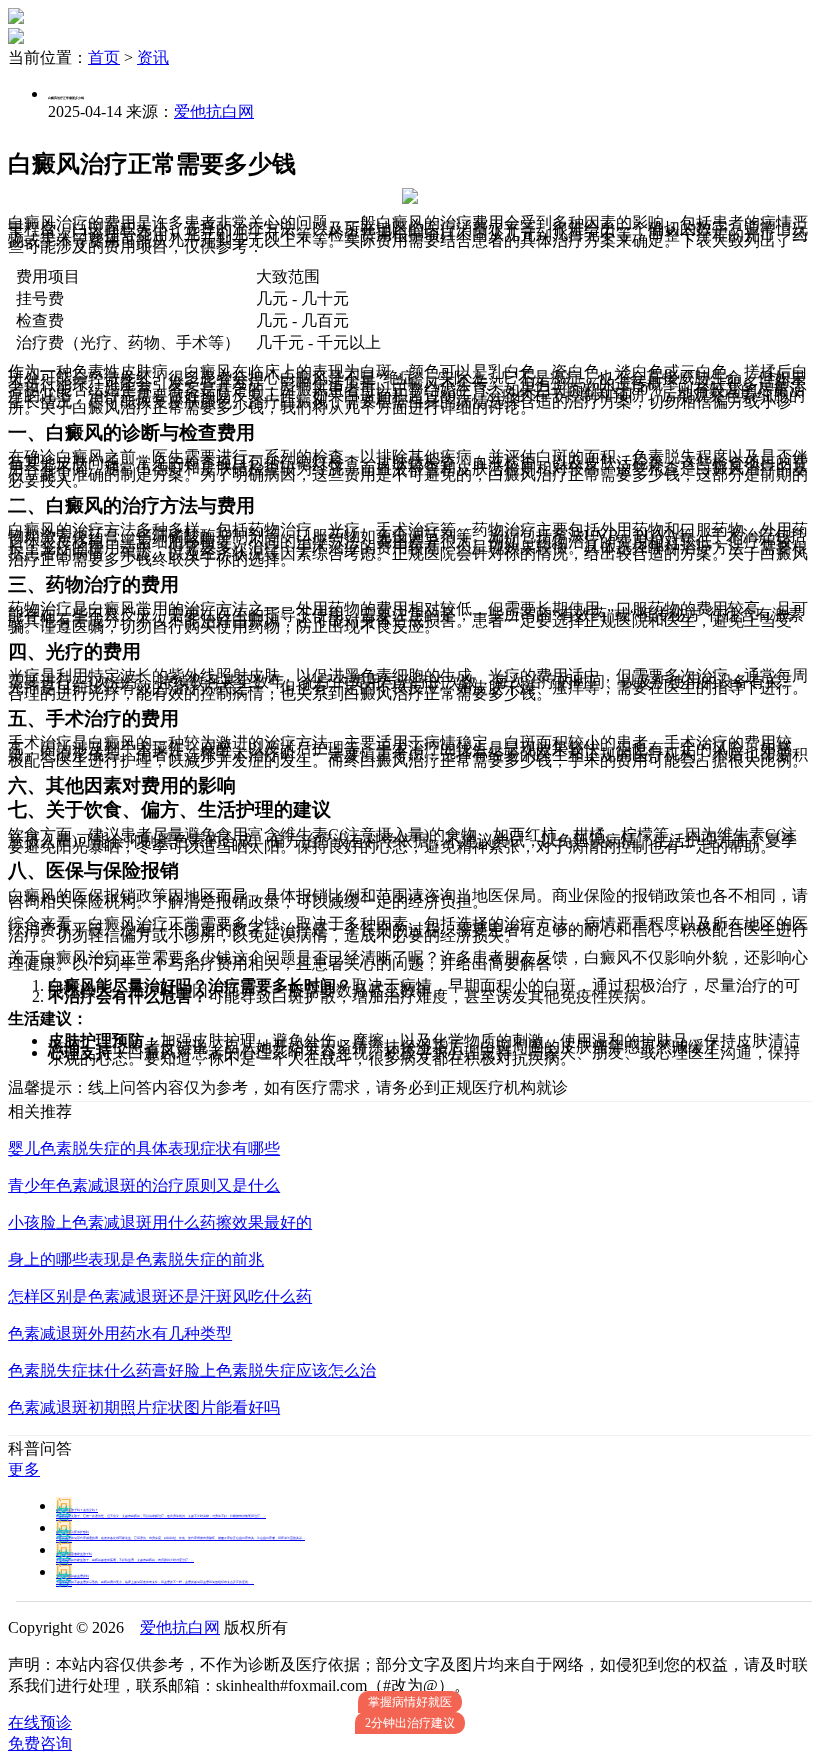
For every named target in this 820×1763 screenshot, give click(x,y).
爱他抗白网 (214, 111)
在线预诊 (40, 1722)
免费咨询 (40, 1743)
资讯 (153, 57)
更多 (24, 1469)
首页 (104, 57)
